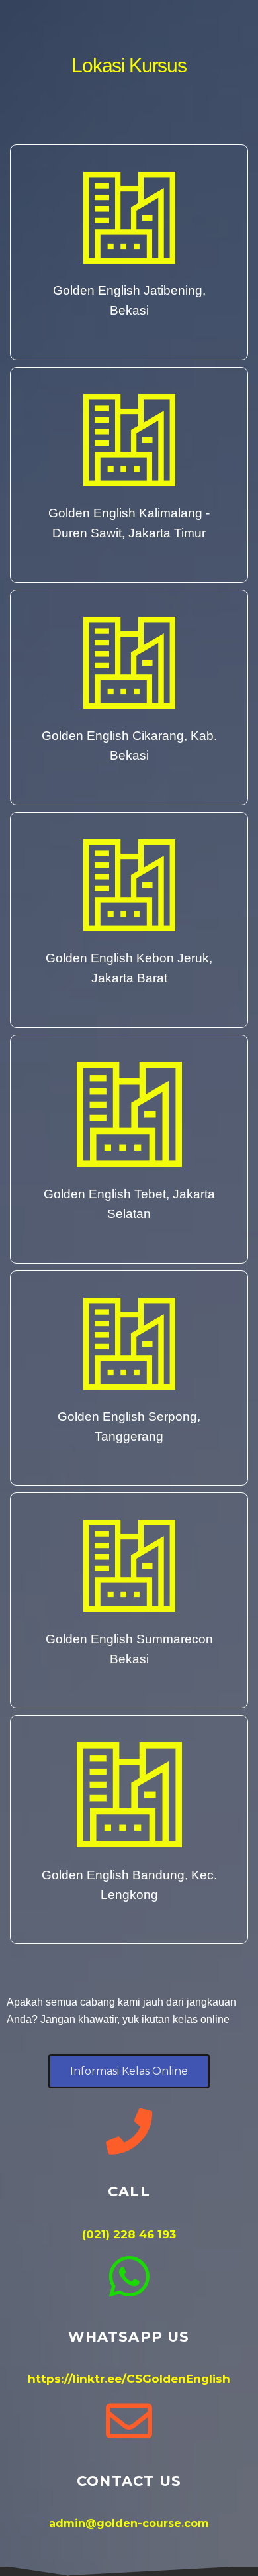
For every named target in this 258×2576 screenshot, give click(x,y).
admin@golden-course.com (129, 2523)
